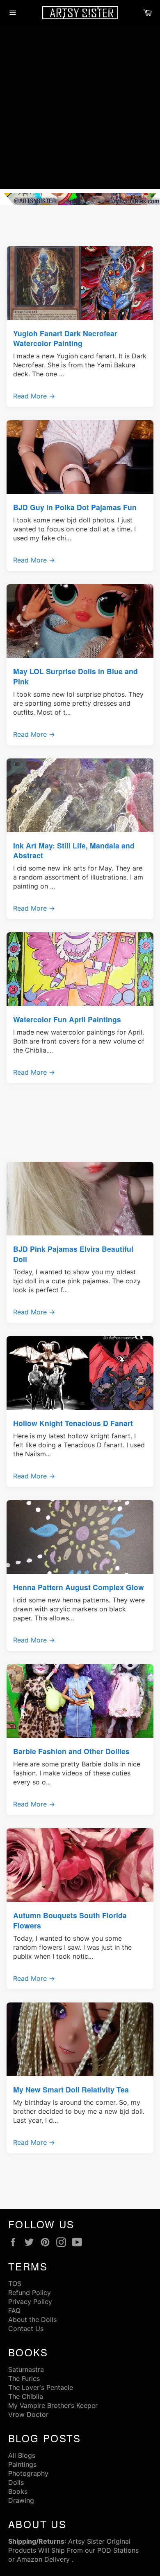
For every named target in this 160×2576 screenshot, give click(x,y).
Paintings (22, 2464)
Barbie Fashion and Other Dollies (71, 1751)
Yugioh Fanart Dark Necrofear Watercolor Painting (65, 338)
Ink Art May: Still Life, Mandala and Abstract (74, 850)
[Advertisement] (80, 109)
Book (16, 2491)
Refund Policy (30, 2293)
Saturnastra (26, 2369)
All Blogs (22, 2455)
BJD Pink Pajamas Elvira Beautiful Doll (73, 1254)
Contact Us (26, 2329)
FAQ (14, 2311)
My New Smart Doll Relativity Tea (71, 2089)
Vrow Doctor (28, 2414)
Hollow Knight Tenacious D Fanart (73, 1423)
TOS (15, 2284)
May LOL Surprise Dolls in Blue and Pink (75, 676)
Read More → (34, 396)
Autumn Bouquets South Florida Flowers (70, 1920)
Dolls (16, 2482)
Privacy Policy (30, 2302)
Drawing (21, 2500)
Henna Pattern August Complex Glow (79, 1587)
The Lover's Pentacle (41, 2387)
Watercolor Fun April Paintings (67, 1019)
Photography (28, 2473)
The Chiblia (26, 2396)
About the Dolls (32, 2320)
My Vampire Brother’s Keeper (53, 2405)
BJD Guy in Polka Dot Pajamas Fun (75, 507)
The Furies (24, 2378)
